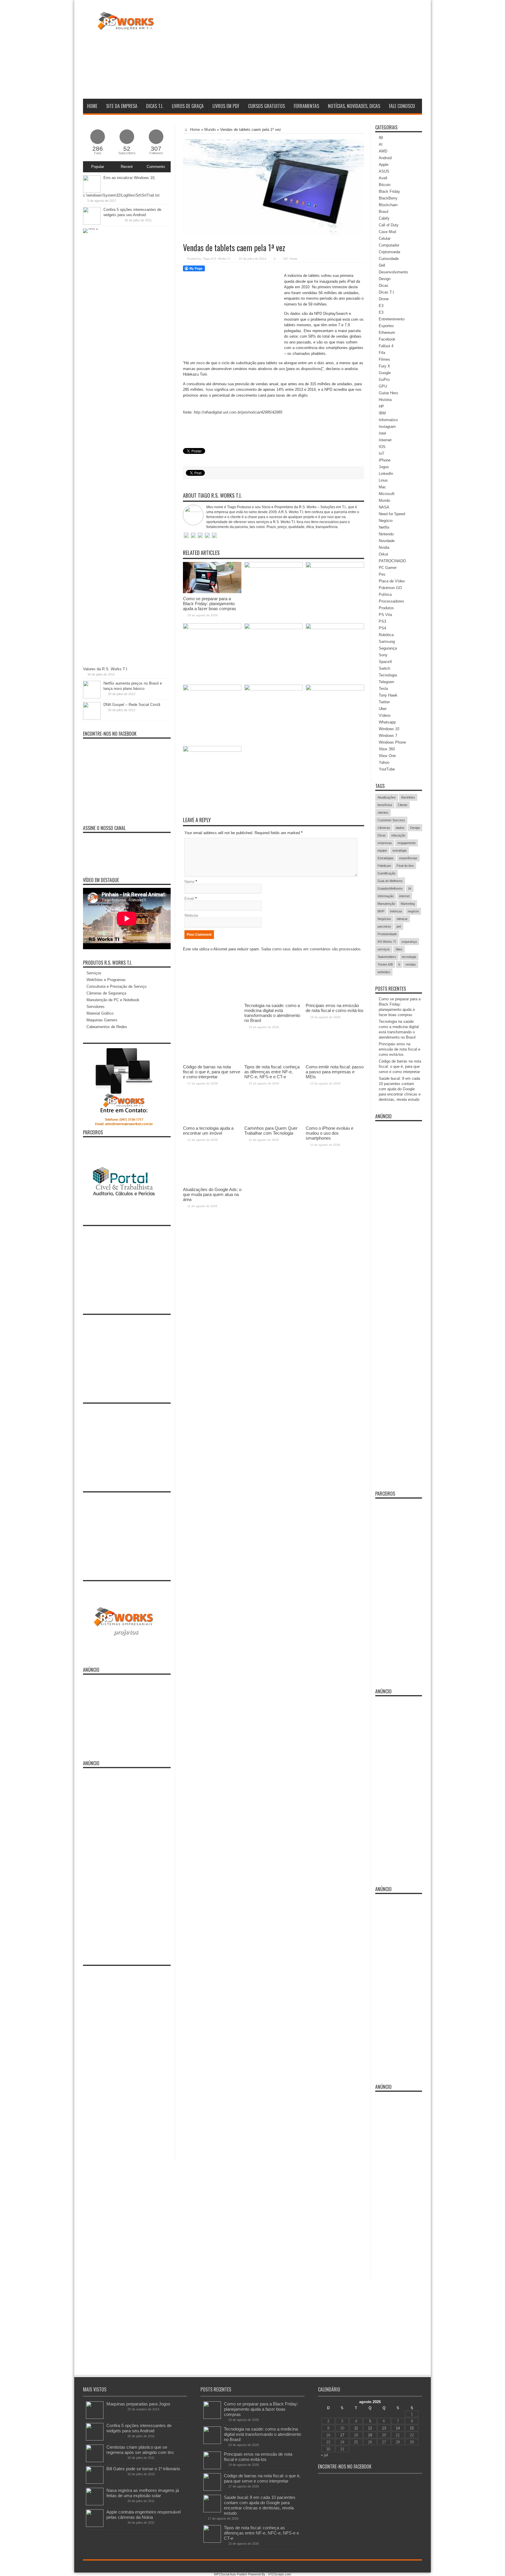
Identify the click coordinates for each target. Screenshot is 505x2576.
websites (384, 972)
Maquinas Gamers (102, 1020)
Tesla (383, 689)
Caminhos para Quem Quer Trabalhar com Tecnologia (271, 1131)
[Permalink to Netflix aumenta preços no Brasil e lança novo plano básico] (92, 697)
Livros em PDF (226, 106)
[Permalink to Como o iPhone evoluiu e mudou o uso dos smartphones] (335, 689)
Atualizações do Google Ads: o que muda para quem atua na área (212, 1194)
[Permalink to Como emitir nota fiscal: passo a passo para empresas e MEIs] (335, 628)
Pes (382, 574)
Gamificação (386, 873)
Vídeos (385, 715)
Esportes (386, 326)
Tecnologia (388, 675)
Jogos (384, 467)
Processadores (391, 601)
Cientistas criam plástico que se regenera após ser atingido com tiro (140, 2450)
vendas (411, 964)
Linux (383, 480)
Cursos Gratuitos (267, 106)
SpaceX (385, 662)
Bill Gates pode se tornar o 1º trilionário (143, 2469)
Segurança (388, 648)
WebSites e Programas (106, 980)
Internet (385, 440)
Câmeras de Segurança (106, 993)
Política (385, 594)
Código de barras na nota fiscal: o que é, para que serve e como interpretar (400, 1066)
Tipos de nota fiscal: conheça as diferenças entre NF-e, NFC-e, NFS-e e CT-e (261, 2533)
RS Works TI (387, 942)
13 (384, 2428)
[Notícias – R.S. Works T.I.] (126, 26)
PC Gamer (388, 568)
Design (385, 279)
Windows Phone (392, 742)
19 (370, 2435)
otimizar (402, 919)
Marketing (408, 904)
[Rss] (397, 2567)
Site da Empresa (122, 106)
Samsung (387, 642)
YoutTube (387, 769)
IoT (382, 453)
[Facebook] (404, 2567)
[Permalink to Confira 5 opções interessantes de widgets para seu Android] (92, 223)
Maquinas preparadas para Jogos (138, 2404)
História (385, 400)
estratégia (399, 850)
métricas (396, 911)
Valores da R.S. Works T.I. (106, 669)
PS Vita (385, 615)
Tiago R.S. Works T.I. (217, 259)
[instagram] (418, 2567)
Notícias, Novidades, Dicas (354, 106)
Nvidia (384, 547)
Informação (386, 896)
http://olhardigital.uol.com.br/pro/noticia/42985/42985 (238, 412)
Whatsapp (387, 722)
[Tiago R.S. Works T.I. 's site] (186, 536)
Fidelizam (384, 866)
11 (356, 2428)
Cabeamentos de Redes (107, 1027)
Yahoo (384, 762)
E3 (381, 306)
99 (381, 138)
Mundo (210, 130)
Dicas (384, 285)
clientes (383, 813)
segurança (409, 942)
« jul (324, 2455)
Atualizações (387, 797)
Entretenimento (392, 319)
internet (404, 896)
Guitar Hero (388, 393)
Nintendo (386, 534)
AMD (383, 151)
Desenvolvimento (393, 272)
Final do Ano (405, 866)
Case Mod (387, 232)
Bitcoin (385, 185)
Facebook (387, 339)
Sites (399, 949)
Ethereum (387, 333)
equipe (382, 850)
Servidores (96, 1007)
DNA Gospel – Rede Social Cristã (132, 705)
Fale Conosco (402, 106)
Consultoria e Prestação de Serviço (116, 986)
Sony (383, 655)
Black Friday (389, 191)
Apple (384, 165)
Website (191, 915)
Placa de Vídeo (392, 581)
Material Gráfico (100, 1013)
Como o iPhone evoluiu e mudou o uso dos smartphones (330, 1133)
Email (189, 899)
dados (400, 828)
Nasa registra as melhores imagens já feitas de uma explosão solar (143, 2493)
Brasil (384, 212)
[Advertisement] (316, 51)
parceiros (384, 926)
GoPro (384, 380)
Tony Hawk (388, 695)
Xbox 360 (387, 749)
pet (399, 926)
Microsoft (387, 494)
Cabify (384, 218)
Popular (98, 167)
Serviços (94, 973)
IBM (382, 413)
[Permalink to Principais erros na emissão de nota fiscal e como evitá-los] (335, 566)
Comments (156, 167)
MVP (381, 911)
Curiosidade (389, 259)
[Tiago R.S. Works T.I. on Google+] (200, 536)
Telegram (386, 682)
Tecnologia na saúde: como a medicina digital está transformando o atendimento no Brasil (262, 2434)
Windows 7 (388, 736)
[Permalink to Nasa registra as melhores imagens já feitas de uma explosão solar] (95, 2504)
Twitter (384, 702)
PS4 (382, 628)
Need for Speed (392, 514)
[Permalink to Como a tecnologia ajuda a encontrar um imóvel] (212, 689)
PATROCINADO (392, 561)
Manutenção (386, 904)
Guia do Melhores (390, 881)
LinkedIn (386, 474)
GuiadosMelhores (390, 888)
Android (385, 158)
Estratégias (386, 858)
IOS (382, 447)
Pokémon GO (390, 588)
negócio (413, 911)
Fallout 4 (386, 346)
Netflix (384, 527)
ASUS (384, 171)
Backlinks (408, 797)
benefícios (385, 805)
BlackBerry (388, 198)
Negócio (386, 521)
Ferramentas (306, 106)
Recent (127, 167)
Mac (382, 487)
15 (412, 2428)
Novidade (387, 541)
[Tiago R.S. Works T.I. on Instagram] (214, 536)
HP (381, 406)
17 (342, 2435)
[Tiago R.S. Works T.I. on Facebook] (193, 536)
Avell (383, 178)
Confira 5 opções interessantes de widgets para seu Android (139, 2428)
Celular (385, 238)
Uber (383, 709)
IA (410, 888)
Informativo (388, 420)
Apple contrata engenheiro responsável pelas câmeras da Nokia (143, 2515)
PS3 (382, 621)
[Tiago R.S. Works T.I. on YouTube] (207, 536)
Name (189, 882)
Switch (384, 668)
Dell (382, 265)
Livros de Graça (188, 106)
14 (398, 2428)
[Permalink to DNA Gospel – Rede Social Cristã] (92, 718)
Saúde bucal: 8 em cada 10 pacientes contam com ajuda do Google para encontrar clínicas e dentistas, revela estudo (400, 1089)
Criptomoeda (389, 252)
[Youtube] (411, 2567)
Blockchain (388, 205)
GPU (383, 386)
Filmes (384, 359)
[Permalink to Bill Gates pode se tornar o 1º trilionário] (95, 2482)
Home (92, 106)
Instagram (387, 427)
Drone (384, 299)
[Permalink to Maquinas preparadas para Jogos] (95, 2418)
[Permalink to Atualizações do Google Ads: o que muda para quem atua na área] (212, 750)
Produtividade (387, 934)
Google (385, 373)
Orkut (383, 554)
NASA (384, 507)
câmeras (384, 828)
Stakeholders (387, 957)
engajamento (407, 843)
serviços (384, 949)
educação (398, 835)
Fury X (384, 366)
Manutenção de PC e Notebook (113, 1000)
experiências (408, 858)
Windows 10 (389, 729)
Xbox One (387, 756)
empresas (385, 843)
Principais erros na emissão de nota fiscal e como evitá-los (399, 1049)
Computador (389, 245)
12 (370, 2428)
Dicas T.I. (155, 106)
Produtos (386, 608)
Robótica (386, 635)
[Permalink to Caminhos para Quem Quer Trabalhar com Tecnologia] (274, 689)
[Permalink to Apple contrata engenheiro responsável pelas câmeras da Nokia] (95, 2526)
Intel (382, 433)
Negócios (384, 919)
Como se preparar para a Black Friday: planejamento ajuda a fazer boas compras (210, 604)
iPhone (385, 460)
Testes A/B (385, 964)
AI (381, 144)
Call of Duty (389, 225)
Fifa (382, 353)
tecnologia (409, 957)
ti (399, 964)
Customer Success (391, 820)
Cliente (403, 805)
